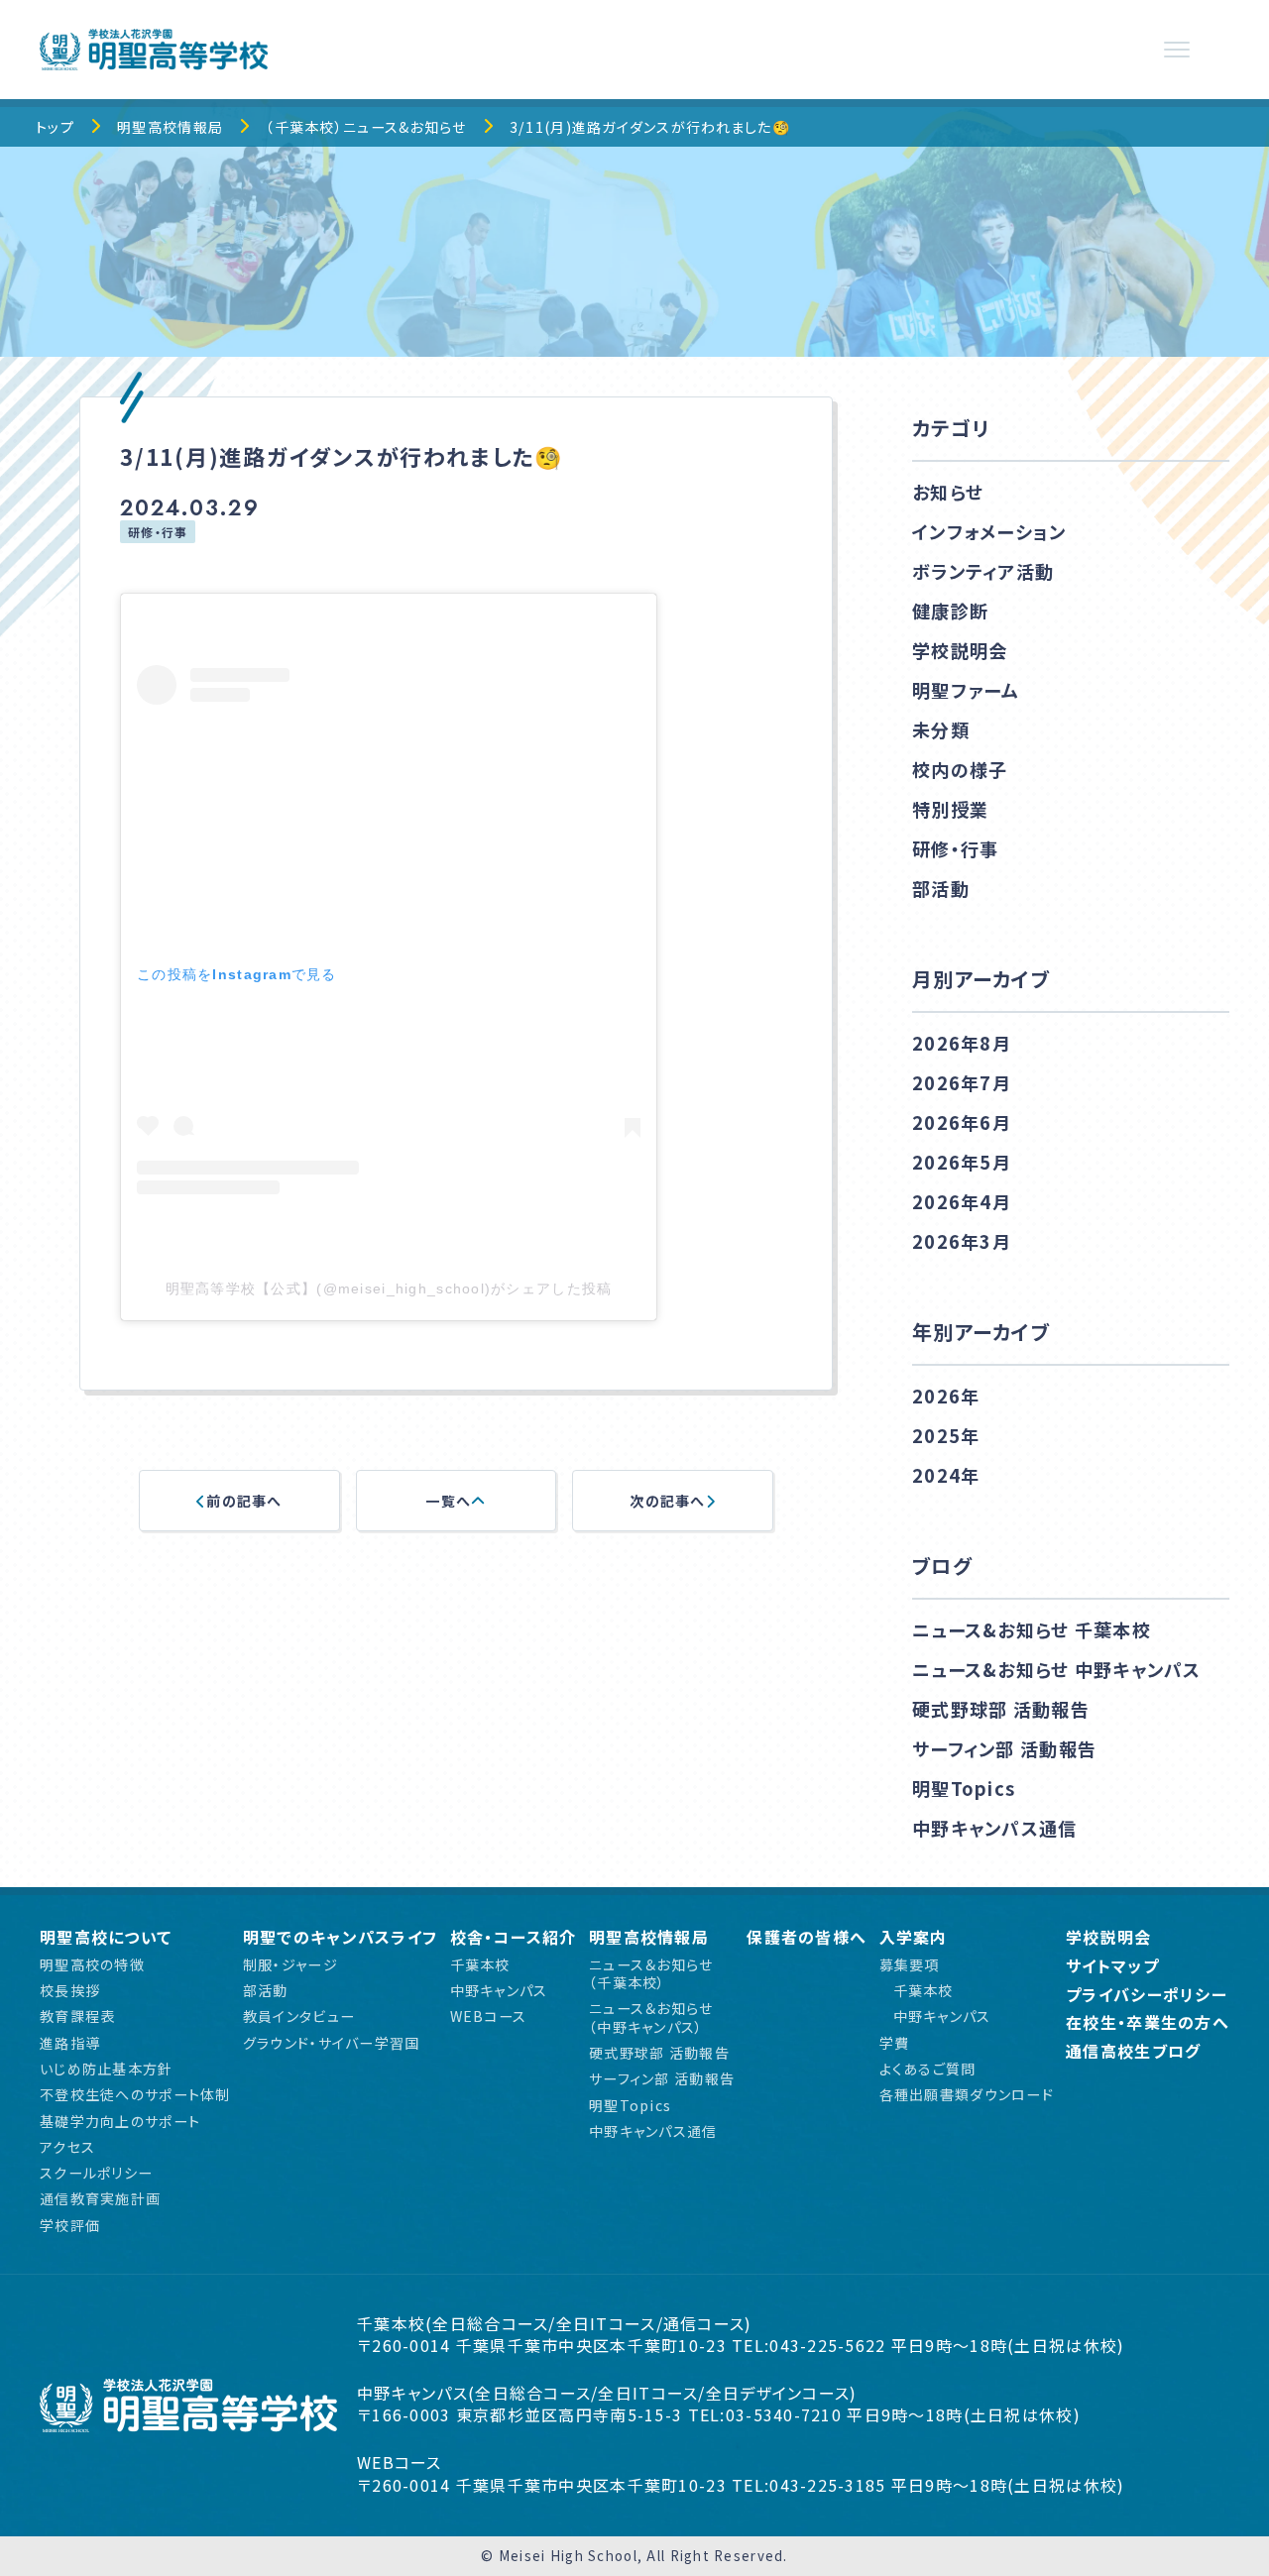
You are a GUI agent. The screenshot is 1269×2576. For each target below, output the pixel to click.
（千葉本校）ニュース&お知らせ (366, 127)
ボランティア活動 (983, 571)
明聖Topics (964, 1788)
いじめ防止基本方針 (107, 2069)
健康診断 (950, 611)
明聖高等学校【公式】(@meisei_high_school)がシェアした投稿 (389, 1288)
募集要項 (910, 1964)
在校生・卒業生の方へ (1148, 2022)
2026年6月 (962, 1122)
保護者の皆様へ (807, 1937)
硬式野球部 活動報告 (1001, 1709)
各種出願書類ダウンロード (967, 2094)
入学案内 (914, 1937)
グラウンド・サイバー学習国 (332, 2043)
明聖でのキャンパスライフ (340, 1937)
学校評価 (70, 2225)
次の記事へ (667, 1501)
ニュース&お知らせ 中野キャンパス (1057, 1669)
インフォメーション (989, 531)
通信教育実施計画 (100, 2198)
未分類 (941, 729)
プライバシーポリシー (1147, 1995)
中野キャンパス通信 (995, 1828)
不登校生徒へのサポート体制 (135, 2094)
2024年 (946, 1475)
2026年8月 (962, 1043)
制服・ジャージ (290, 1964)
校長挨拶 (70, 1990)
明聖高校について (106, 1937)
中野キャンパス (499, 1990)
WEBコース (489, 2016)
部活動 (941, 888)
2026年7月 (962, 1082)
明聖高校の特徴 (92, 1964)
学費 (895, 2043)
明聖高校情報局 (170, 127)
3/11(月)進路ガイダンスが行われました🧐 (650, 127)
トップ (55, 127)
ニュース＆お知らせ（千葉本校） (651, 1974)
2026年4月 (962, 1201)
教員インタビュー (299, 2016)
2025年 (946, 1435)
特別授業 (950, 809)
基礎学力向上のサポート (120, 2121)
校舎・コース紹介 (514, 1937)
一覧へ (448, 1501)
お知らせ (948, 492)
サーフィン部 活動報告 (1004, 1748)
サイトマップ (1112, 1966)
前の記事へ (244, 1501)
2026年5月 (962, 1162)
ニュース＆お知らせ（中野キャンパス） (651, 2017)
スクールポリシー (96, 2173)
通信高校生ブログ (1133, 2051)
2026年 (946, 1396)
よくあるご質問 (928, 2069)
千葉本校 (480, 1964)
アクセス (67, 2147)
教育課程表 (77, 2016)
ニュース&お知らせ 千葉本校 (1032, 1629)
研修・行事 (158, 532)
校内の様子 (960, 769)
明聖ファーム (966, 690)
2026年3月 (962, 1241)
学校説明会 (960, 650)
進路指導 (70, 2043)
